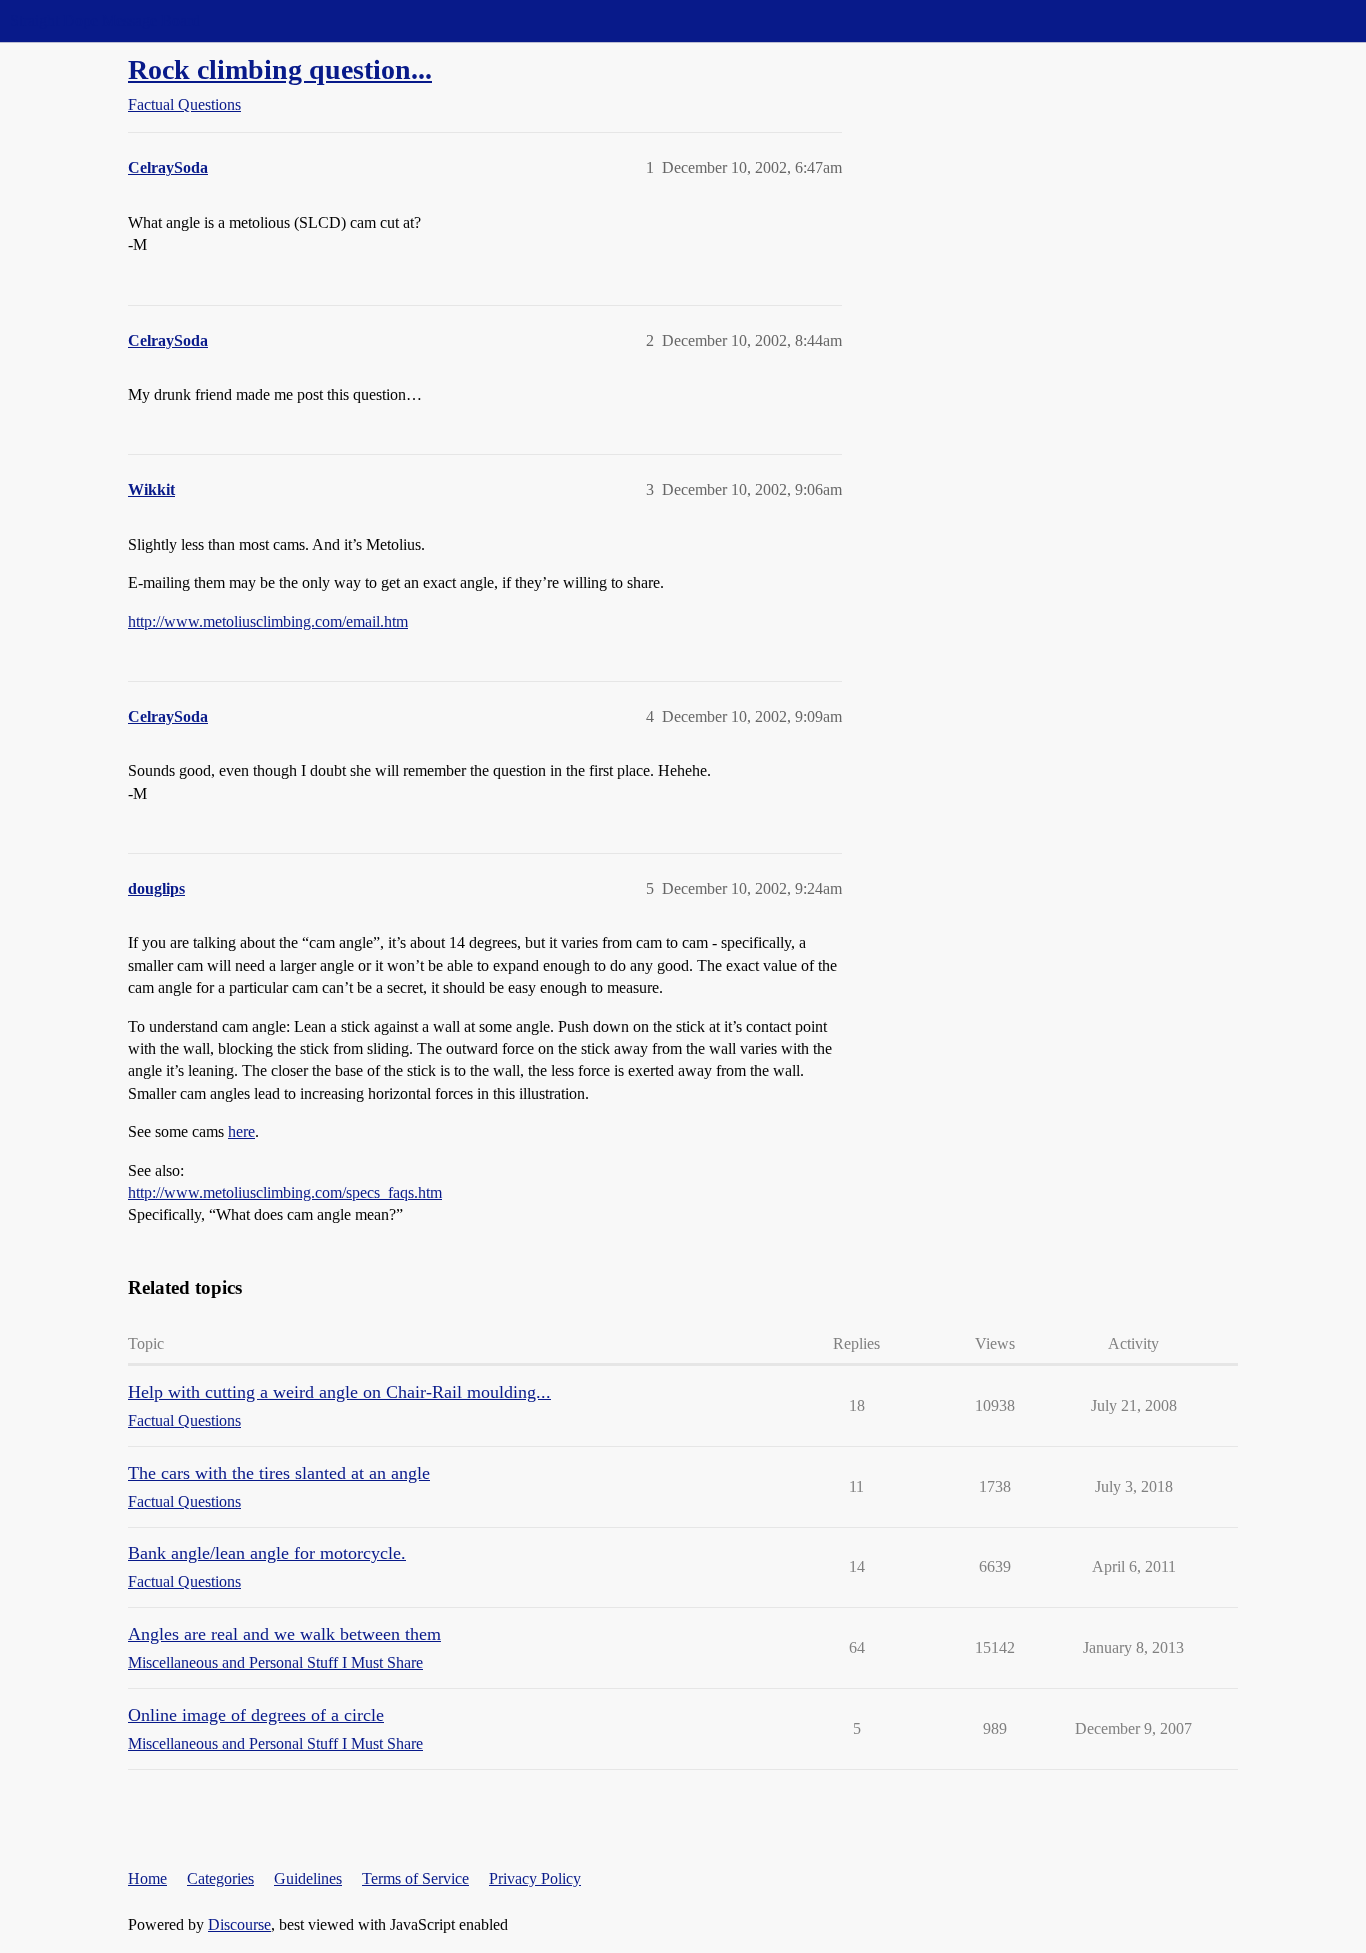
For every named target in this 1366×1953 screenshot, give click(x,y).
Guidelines (308, 1878)
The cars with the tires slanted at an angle (279, 1473)
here (241, 1131)
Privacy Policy (535, 1878)
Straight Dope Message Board (105, 20)
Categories (220, 1878)
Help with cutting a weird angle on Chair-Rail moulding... (339, 1392)
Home (147, 1878)
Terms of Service (415, 1878)
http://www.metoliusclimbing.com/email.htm (268, 621)
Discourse (239, 1924)
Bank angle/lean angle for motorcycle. (267, 1553)
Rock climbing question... (280, 69)
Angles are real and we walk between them (284, 1634)
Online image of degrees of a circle (256, 1715)
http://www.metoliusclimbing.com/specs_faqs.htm (285, 1192)
